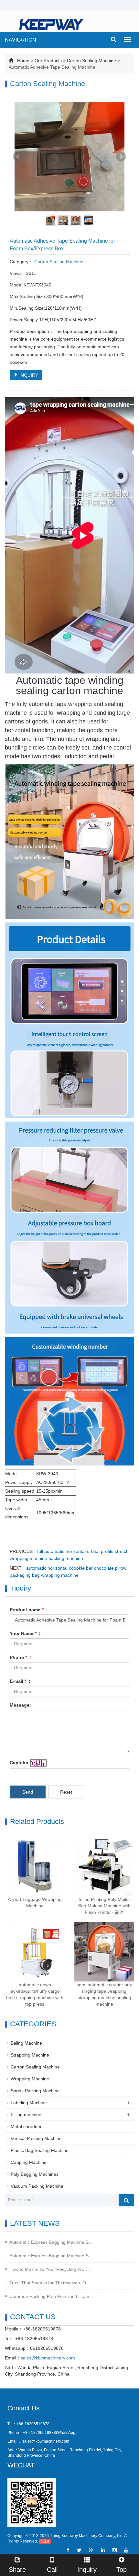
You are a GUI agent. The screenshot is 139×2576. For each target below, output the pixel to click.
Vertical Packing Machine (36, 2138)
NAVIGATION (21, 40)
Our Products (48, 61)
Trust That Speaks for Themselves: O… (50, 2283)
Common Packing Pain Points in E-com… (52, 2296)
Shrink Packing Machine (35, 2091)
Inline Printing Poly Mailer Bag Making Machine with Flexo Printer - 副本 (104, 1906)
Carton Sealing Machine (91, 61)
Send (28, 1792)
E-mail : (20, 1681)
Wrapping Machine (30, 2079)
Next (121, 157)
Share (17, 2570)
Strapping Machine (30, 2055)
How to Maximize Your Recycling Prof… (50, 2269)
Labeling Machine (29, 2103)
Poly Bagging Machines (35, 2174)
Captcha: (20, 1763)
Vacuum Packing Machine (37, 2186)
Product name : (29, 1610)
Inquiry (87, 2570)
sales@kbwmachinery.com (48, 2358)
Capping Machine (29, 2162)
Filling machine (26, 2115)
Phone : (20, 1657)
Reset (66, 1792)
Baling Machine (26, 2043)
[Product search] (126, 2200)
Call (52, 2570)
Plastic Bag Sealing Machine (40, 2150)
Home (23, 61)
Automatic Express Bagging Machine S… (51, 2242)
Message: (20, 1705)
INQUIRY (28, 375)
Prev (18, 157)
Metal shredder (26, 2126)
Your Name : (25, 1633)
